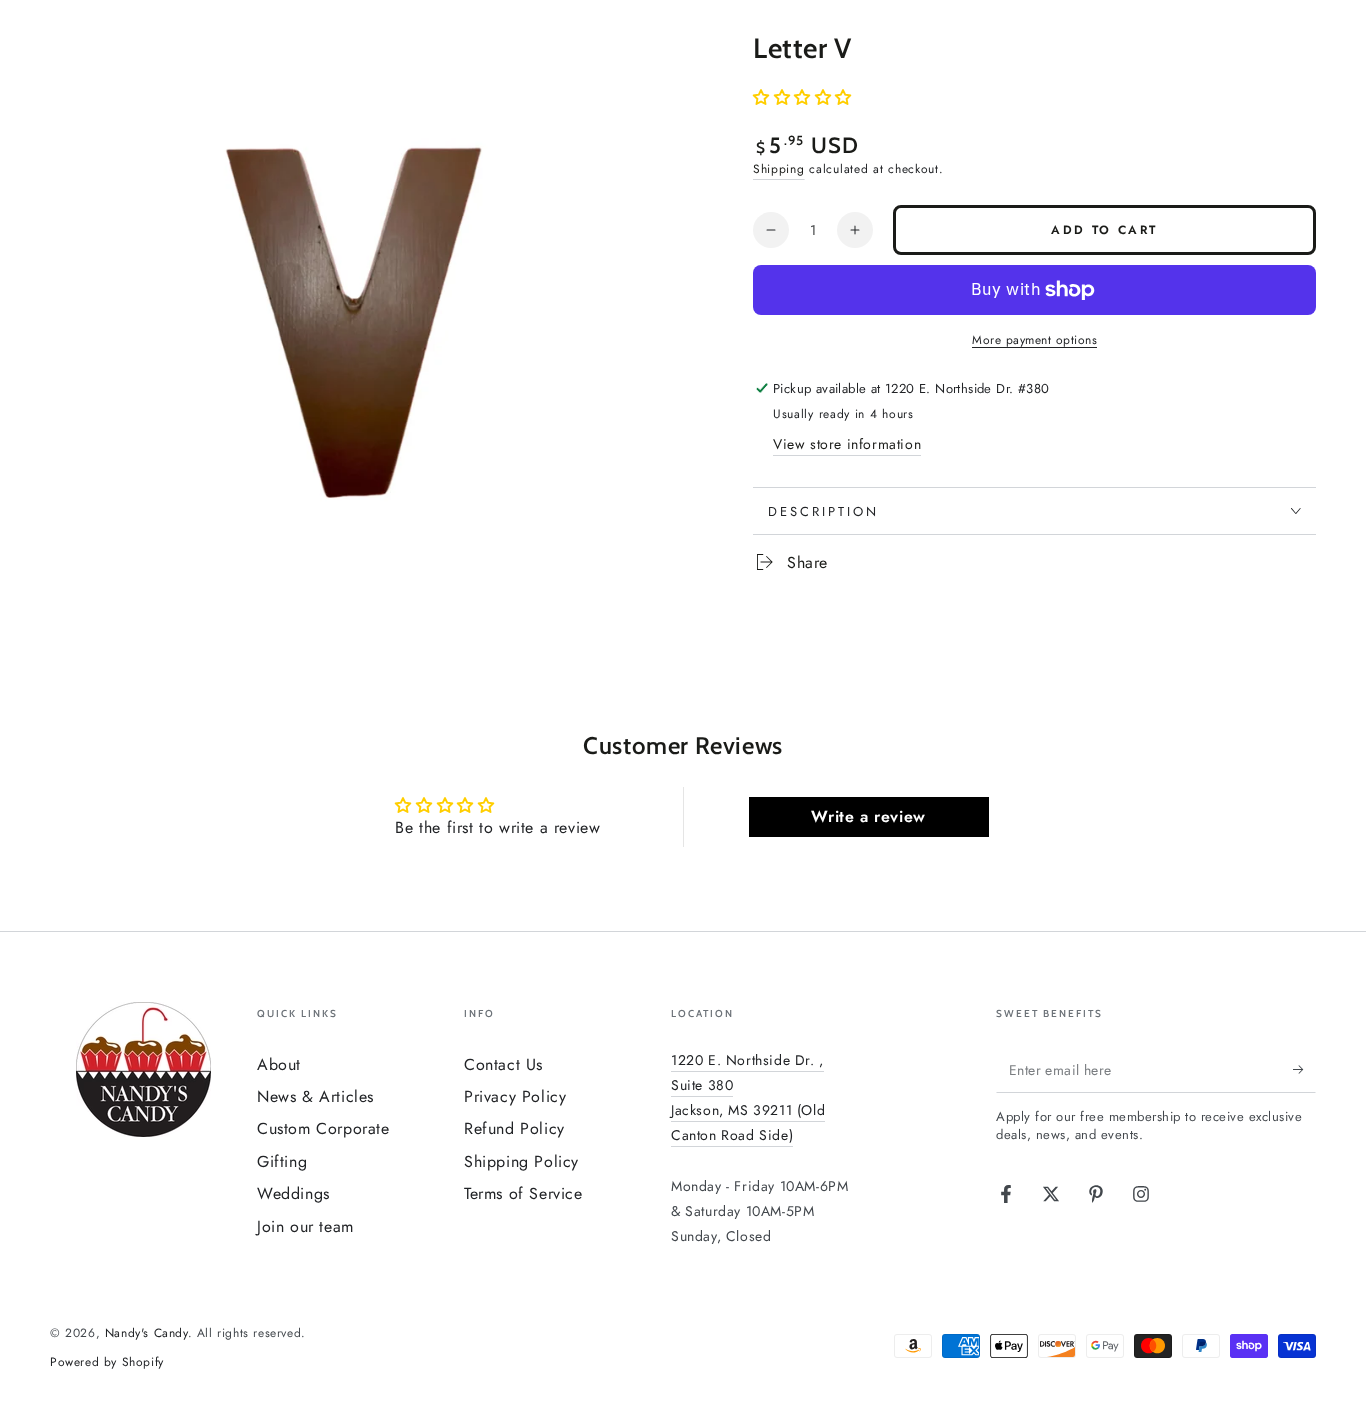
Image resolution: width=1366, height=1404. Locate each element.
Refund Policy (514, 1128)
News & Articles (315, 1096)
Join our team (305, 1226)
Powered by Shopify (107, 1362)
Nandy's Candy (146, 1333)
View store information (847, 444)
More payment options (1034, 340)
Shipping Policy (521, 1161)
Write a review (868, 816)
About (279, 1064)
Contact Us (503, 1064)
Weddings (293, 1193)
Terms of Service (523, 1193)
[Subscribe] (1304, 1070)
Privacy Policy (515, 1096)
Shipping (779, 169)
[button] (802, 97)
